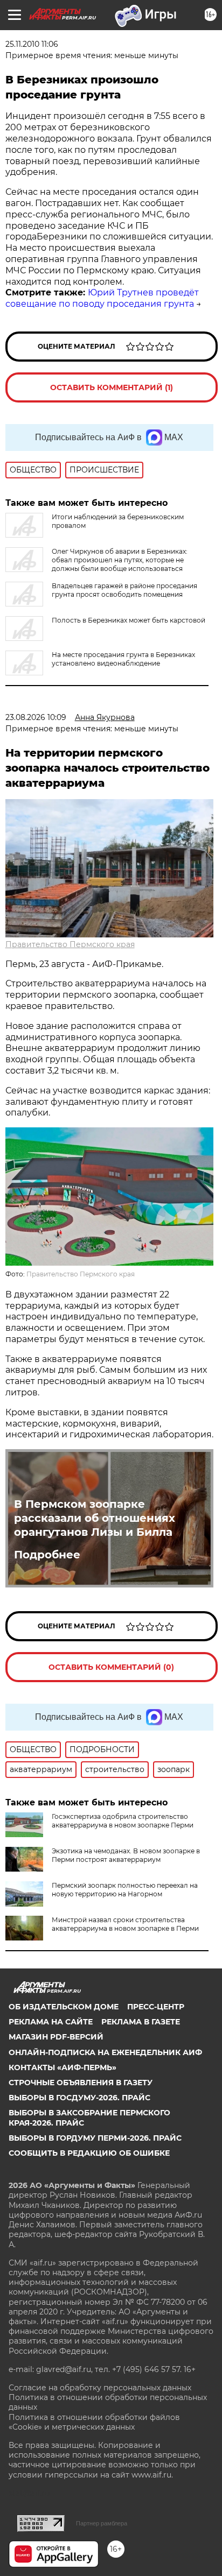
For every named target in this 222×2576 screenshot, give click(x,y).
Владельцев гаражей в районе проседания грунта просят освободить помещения (124, 590)
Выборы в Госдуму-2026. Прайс (79, 2098)
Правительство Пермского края (70, 944)
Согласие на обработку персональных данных (100, 2388)
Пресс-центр (156, 2007)
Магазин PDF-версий (56, 2037)
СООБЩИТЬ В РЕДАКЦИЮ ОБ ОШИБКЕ (89, 2153)
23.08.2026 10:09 (36, 717)
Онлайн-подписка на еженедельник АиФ (105, 2052)
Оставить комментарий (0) (111, 1667)
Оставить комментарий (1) (112, 387)
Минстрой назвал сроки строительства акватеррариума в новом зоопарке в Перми (125, 1924)
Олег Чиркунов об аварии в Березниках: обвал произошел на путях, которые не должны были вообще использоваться (120, 560)
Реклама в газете (141, 2022)
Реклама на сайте (51, 2022)
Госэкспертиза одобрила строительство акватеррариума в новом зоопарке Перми (123, 1821)
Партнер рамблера (102, 2523)
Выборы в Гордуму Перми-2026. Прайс (95, 2138)
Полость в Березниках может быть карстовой (129, 620)
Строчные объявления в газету (81, 2083)
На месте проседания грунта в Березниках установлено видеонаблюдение (123, 659)
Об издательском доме (64, 2007)
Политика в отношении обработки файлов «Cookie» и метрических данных (94, 2422)
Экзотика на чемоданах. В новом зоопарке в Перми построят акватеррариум (126, 1855)
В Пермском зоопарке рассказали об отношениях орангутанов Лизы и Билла (95, 1518)
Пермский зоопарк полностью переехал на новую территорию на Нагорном (125, 1890)
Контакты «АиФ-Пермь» (63, 2067)
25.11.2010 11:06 (32, 44)
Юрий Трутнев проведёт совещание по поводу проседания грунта (102, 298)
